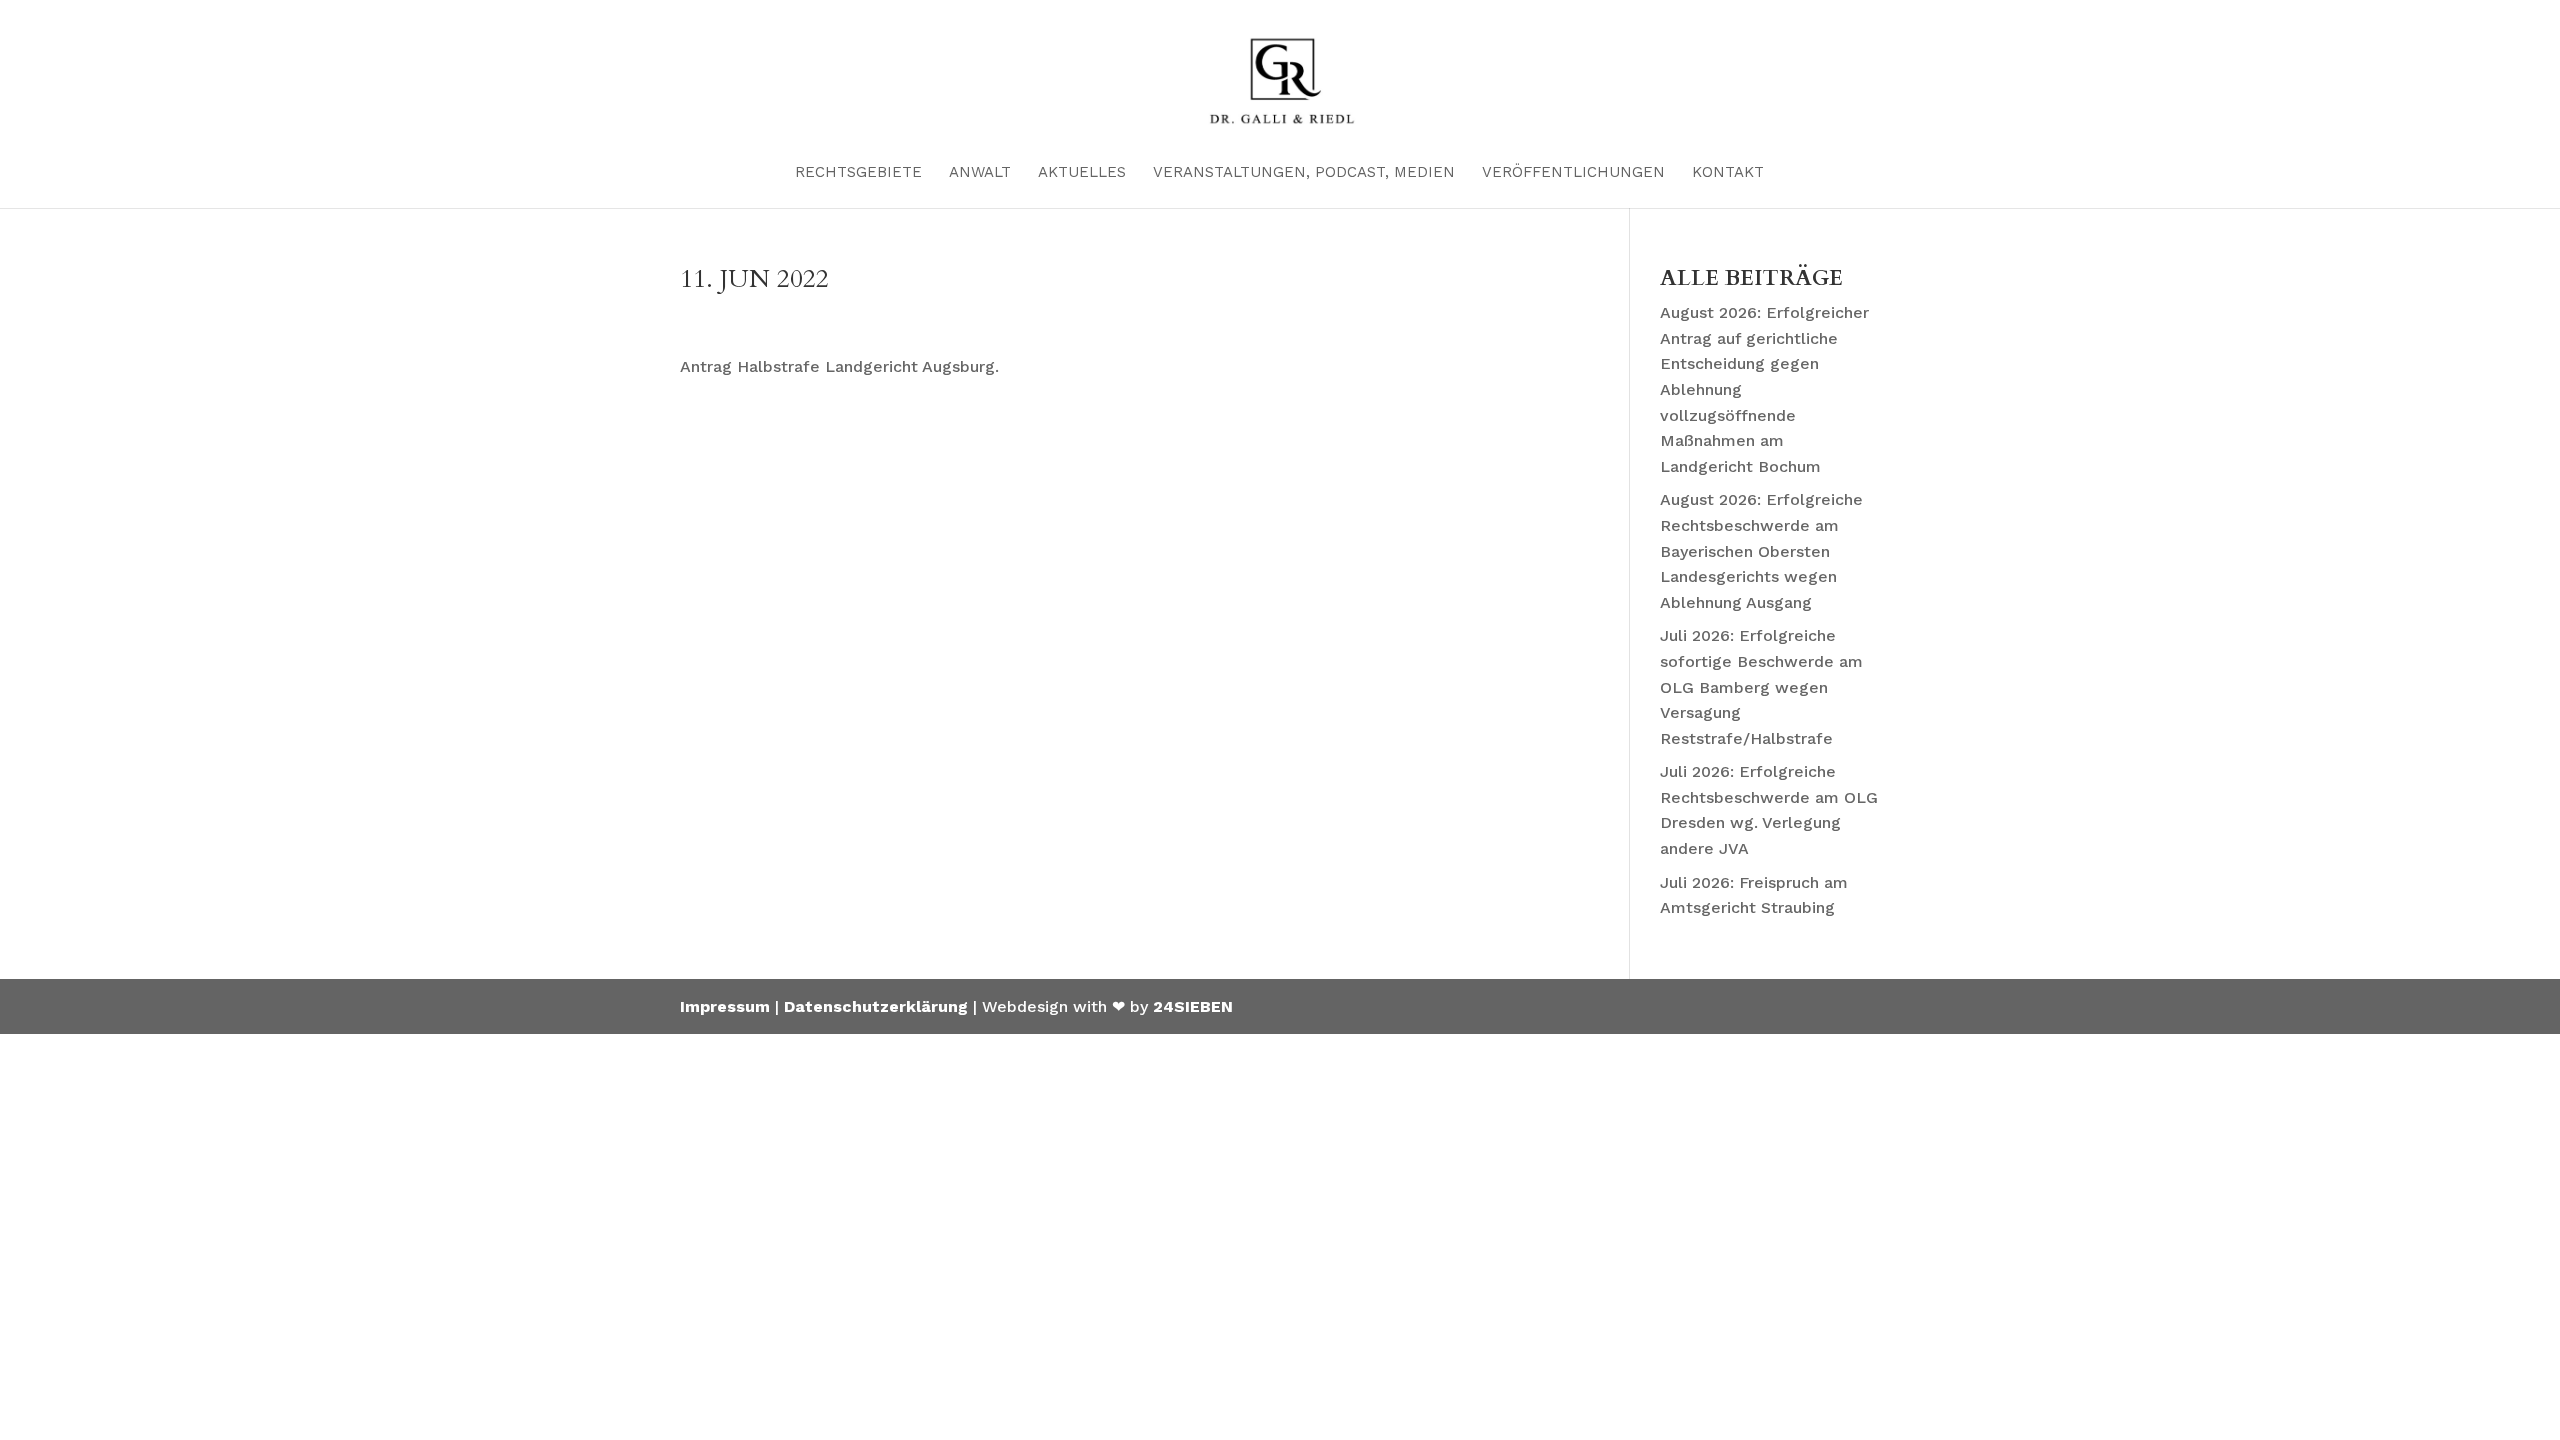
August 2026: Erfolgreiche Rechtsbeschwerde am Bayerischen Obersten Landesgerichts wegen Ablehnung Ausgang (1761, 550)
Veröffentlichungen (1573, 173)
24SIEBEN (1193, 1006)
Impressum (725, 1006)
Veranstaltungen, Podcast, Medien (1304, 173)
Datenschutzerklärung (876, 1006)
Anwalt (980, 173)
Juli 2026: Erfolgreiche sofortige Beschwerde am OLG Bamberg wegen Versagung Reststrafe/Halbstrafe (1761, 686)
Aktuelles (1082, 173)
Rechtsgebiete (858, 173)
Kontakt (1728, 173)
